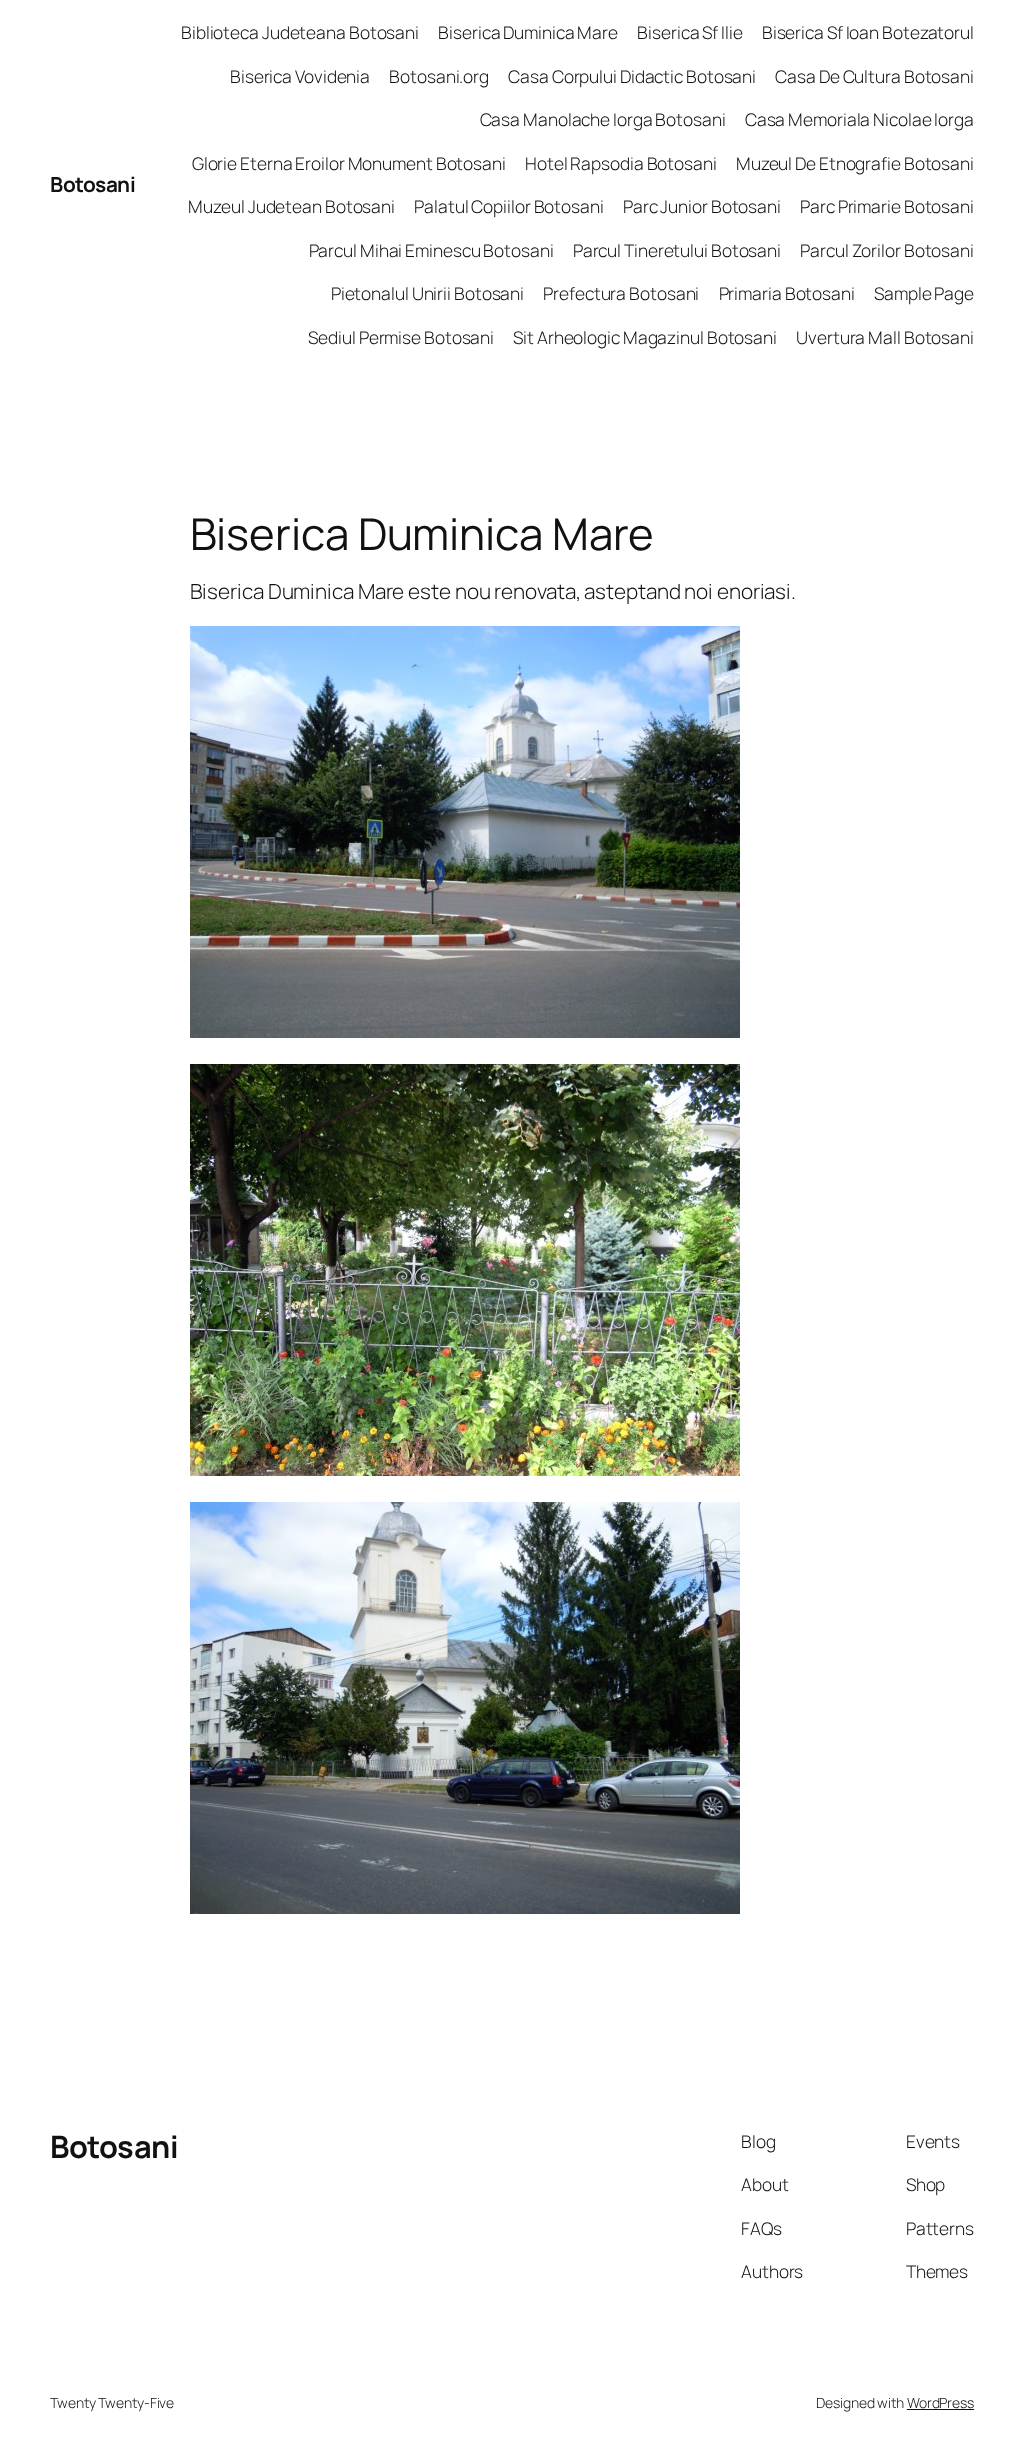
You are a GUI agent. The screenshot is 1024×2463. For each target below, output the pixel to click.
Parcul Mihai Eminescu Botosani (431, 250)
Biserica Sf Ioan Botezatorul (868, 32)
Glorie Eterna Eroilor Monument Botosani (349, 163)
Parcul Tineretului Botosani (677, 250)
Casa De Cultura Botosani (874, 76)
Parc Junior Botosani (702, 206)
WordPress (940, 2402)
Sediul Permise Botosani (401, 337)
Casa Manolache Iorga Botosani (603, 119)
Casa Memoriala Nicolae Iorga (859, 119)
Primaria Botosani (787, 293)
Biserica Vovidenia (300, 76)
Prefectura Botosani (621, 293)
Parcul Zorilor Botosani (887, 250)
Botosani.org (439, 76)
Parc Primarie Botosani (887, 206)
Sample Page (924, 293)
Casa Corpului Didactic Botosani (632, 76)
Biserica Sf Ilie (689, 32)
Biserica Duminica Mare (528, 32)
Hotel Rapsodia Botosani (621, 163)
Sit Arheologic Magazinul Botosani (645, 337)
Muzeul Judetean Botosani (291, 206)
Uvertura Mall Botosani (885, 337)
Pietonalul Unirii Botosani (427, 293)
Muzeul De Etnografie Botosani (855, 163)
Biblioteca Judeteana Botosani (300, 32)
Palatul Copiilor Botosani (509, 206)
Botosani (92, 184)
